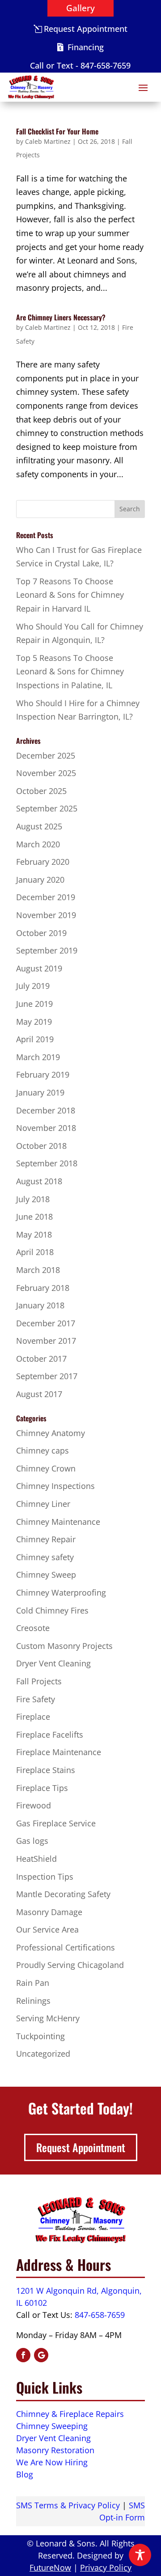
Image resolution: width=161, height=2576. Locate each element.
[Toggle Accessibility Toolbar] (140, 2555)
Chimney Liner (43, 1504)
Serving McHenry (48, 2018)
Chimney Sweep (46, 1575)
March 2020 (38, 844)
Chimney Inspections (55, 1486)
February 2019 (43, 1074)
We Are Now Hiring (52, 2462)
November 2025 (46, 773)
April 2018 (35, 1252)
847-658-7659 (100, 2315)
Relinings (33, 2001)
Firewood (34, 1805)
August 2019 (39, 968)
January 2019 (40, 1092)
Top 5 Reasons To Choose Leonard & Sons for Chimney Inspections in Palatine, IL (70, 671)
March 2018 (38, 1270)
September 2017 (47, 1376)
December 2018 (46, 1110)
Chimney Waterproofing (61, 1592)
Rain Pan (33, 1983)
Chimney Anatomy (51, 1433)
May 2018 (34, 1234)
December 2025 (46, 755)
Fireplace (33, 1717)
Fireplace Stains (46, 1770)
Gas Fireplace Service (56, 1823)
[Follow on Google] (41, 2355)
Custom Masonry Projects (64, 1646)
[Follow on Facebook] (23, 2355)
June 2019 (34, 1004)
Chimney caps (42, 1450)
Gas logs (32, 1841)
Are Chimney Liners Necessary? (61, 317)
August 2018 (39, 1181)
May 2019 (34, 1022)
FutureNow (50, 2567)
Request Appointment (86, 29)
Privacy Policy (106, 2567)
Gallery (80, 8)
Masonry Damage (49, 1912)
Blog (25, 2474)
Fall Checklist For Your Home (57, 131)
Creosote (33, 1628)
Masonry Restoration (55, 2450)
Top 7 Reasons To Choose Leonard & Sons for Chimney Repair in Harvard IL (70, 595)
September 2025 (47, 808)
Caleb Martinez (48, 141)
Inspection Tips (45, 1877)
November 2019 (46, 915)
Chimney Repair (46, 1539)
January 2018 (40, 1305)
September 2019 (47, 950)
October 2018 (41, 1146)
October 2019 (41, 933)
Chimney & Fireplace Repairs (70, 2414)
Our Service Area (47, 1929)
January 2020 (40, 880)
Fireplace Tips (42, 1788)
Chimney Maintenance (58, 1522)
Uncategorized (43, 2054)
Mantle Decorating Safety (63, 1894)
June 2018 (34, 1217)
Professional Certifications (66, 1947)
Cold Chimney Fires (52, 1610)
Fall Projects (39, 1681)
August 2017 (39, 1394)
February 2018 (43, 1288)
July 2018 (33, 1199)
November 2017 (46, 1341)
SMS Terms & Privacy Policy (68, 2505)
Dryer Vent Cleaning (53, 1663)
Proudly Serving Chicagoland (70, 1965)
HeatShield (36, 1859)
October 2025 (41, 791)
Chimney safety (45, 1557)
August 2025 (39, 826)
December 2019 (46, 897)
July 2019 (33, 986)
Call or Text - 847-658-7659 (80, 65)
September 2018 (47, 1163)
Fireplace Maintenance (59, 1752)
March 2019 (38, 1057)
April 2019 (35, 1039)
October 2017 (41, 1359)
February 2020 (43, 862)
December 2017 (46, 1323)
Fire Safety (36, 1699)
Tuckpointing (40, 2036)
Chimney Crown (46, 1468)
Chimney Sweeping (52, 2426)
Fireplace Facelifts (50, 1735)
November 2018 (46, 1128)
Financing (86, 47)
